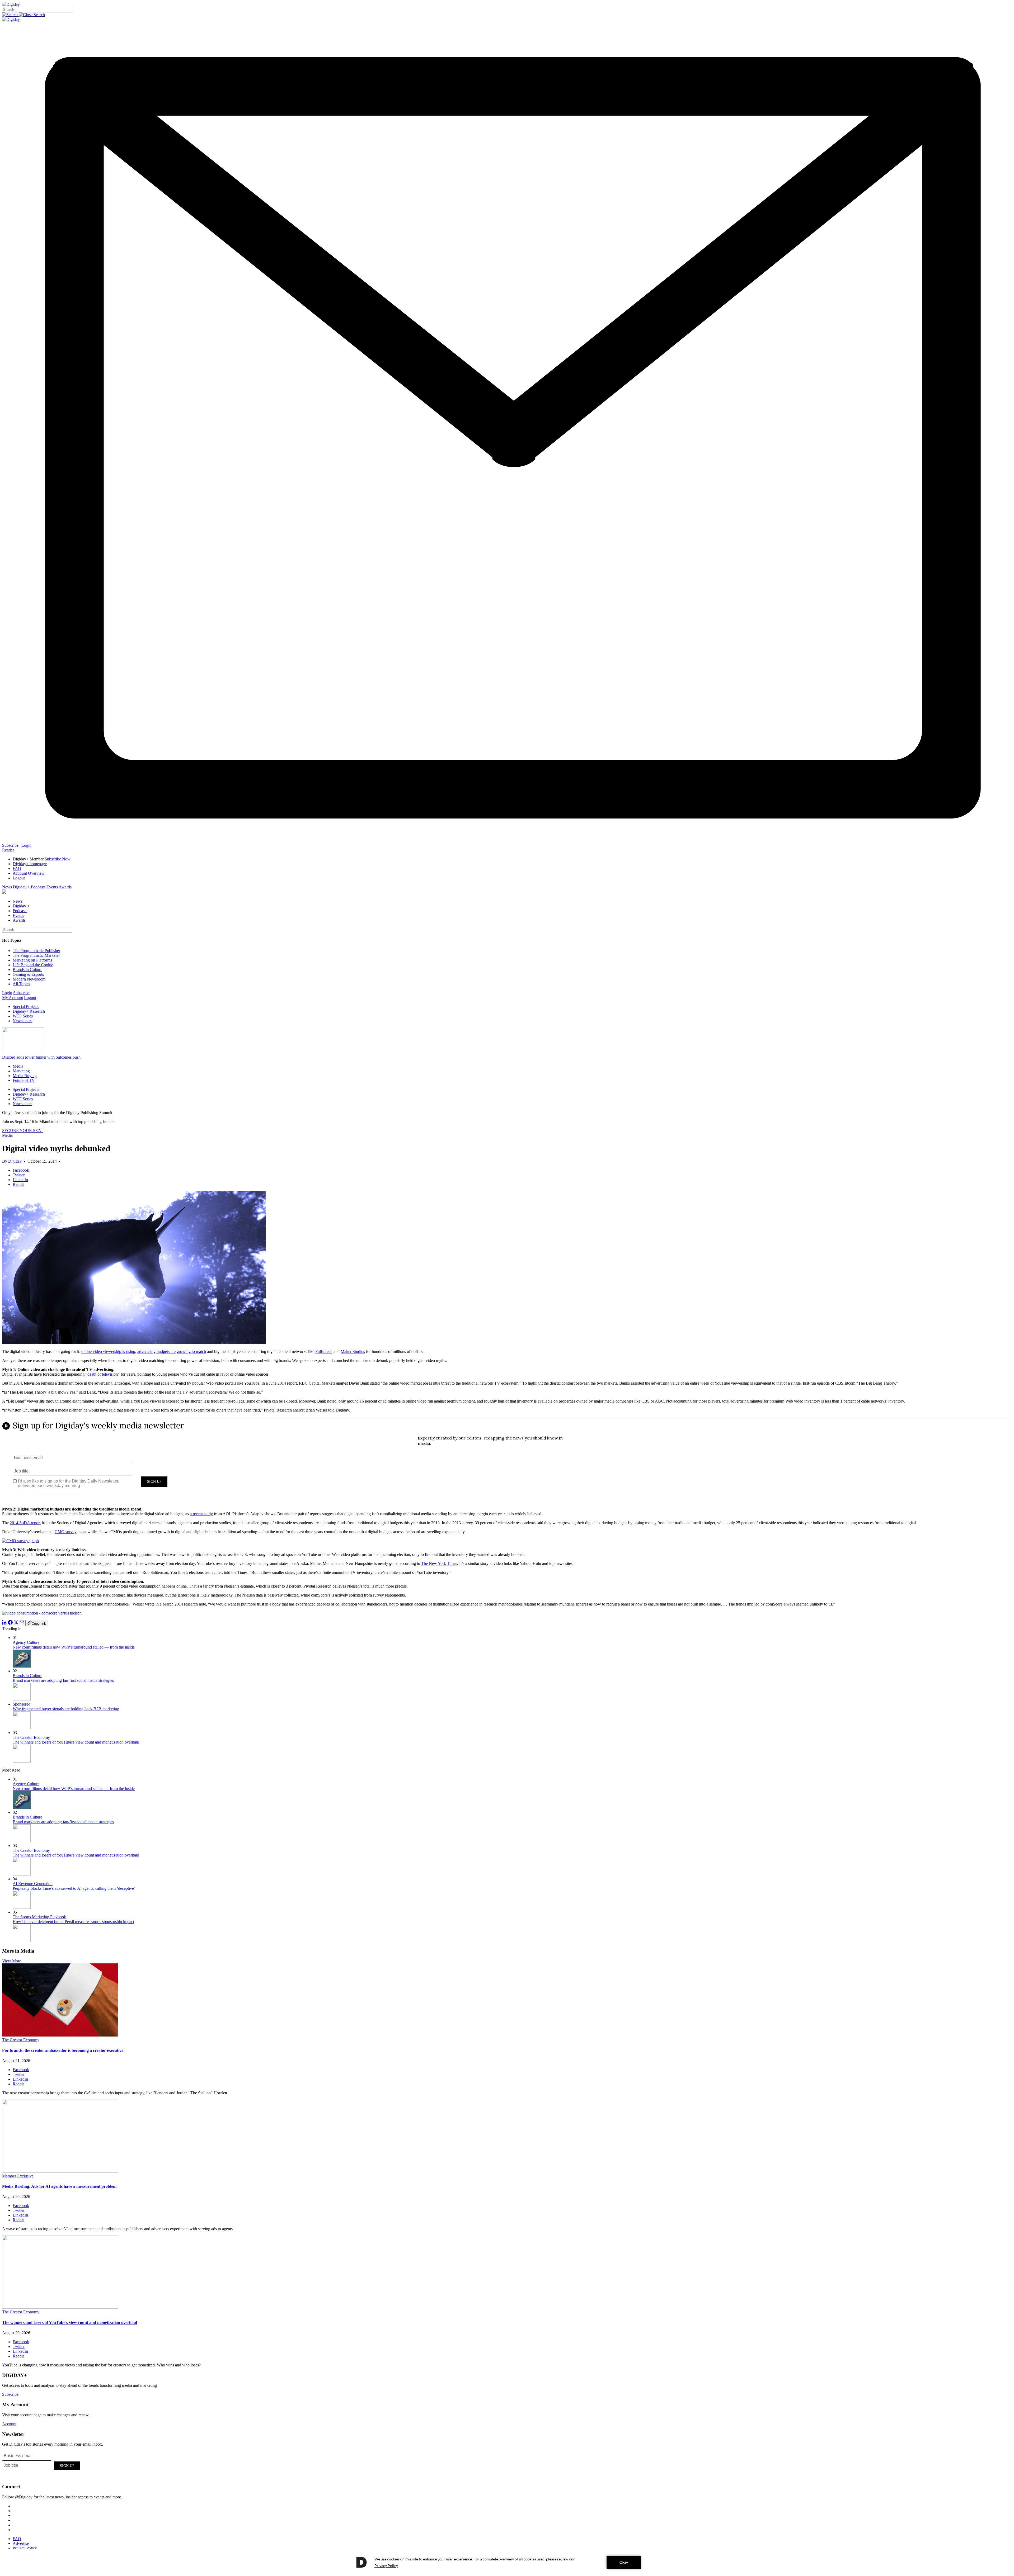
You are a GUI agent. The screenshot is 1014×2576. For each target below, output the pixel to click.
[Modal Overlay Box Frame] (507, 1460)
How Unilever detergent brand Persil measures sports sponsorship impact (73, 1922)
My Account (13, 998)
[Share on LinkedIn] (4, 1623)
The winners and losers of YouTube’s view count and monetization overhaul (76, 1742)
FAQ (17, 868)
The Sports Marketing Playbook (39, 1917)
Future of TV (24, 1080)
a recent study (201, 1514)
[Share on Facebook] (10, 1623)
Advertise (21, 2543)
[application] (507, 2562)
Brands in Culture (27, 970)
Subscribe (10, 845)
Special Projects (26, 1007)
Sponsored (22, 1704)
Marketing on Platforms (32, 960)
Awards (65, 887)
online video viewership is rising (108, 1351)
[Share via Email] (22, 1623)
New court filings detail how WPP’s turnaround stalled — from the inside (74, 1647)
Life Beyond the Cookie (33, 965)
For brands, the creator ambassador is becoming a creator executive (63, 2050)
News (7, 887)
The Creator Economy (31, 1737)
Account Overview (29, 873)
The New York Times (439, 1563)
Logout (19, 878)
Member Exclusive (18, 2176)
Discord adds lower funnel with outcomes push (41, 1057)
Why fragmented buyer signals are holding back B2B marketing (66, 1709)
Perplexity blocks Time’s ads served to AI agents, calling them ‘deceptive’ (74, 1888)
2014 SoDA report (25, 1523)
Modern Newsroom (29, 979)
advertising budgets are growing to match (172, 1351)
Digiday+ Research (29, 1011)
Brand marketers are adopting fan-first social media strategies (63, 1680)
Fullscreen (324, 1351)
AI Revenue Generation (33, 1884)
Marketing (21, 1071)
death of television (103, 1374)
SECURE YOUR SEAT (23, 1131)
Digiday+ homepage (30, 864)
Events (52, 887)
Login (26, 845)
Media (18, 1066)
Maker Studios (353, 1351)
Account (9, 2424)
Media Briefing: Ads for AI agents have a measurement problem (59, 2186)
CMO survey (65, 1532)
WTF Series (23, 1016)
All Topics (21, 984)
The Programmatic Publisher (36, 951)
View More (12, 1961)
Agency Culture (26, 1642)
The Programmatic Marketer (36, 955)
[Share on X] (16, 1623)
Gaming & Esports (28, 974)
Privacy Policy (25, 2548)
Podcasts (38, 887)
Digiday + (21, 887)
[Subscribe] (507, 840)
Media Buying (25, 1076)
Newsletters (22, 1021)
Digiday (15, 1161)
